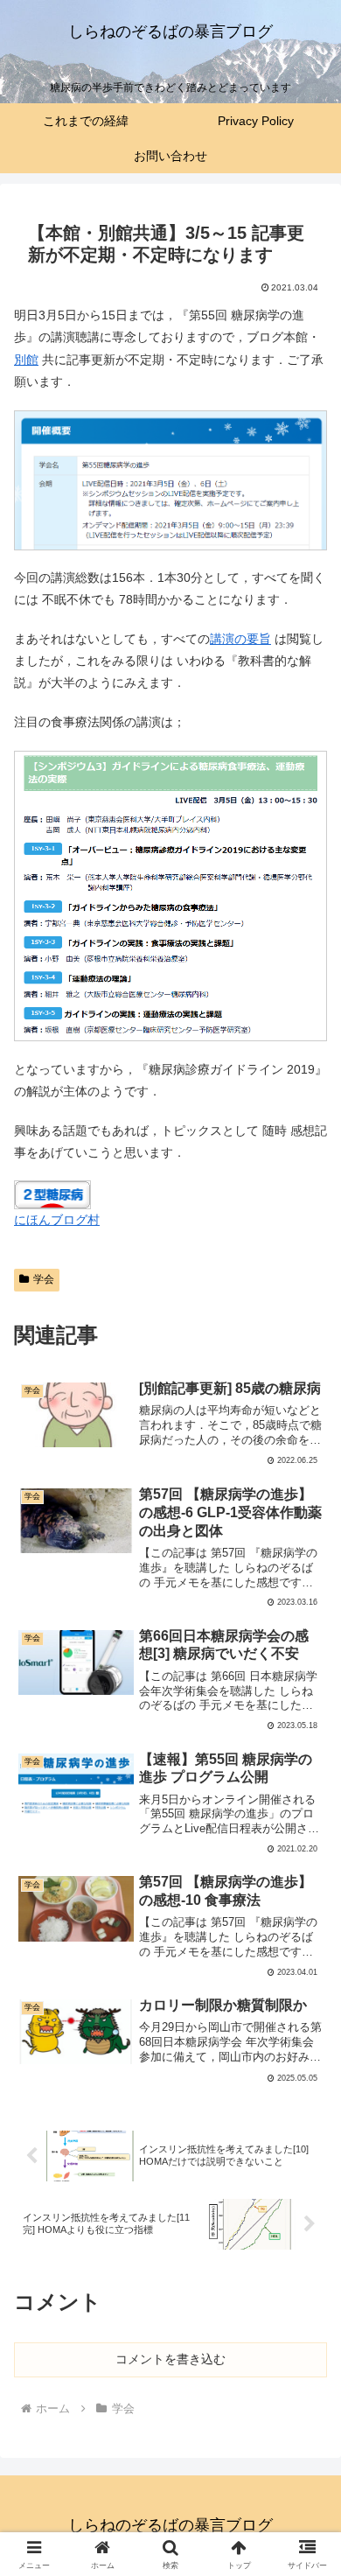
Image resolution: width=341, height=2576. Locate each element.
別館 (26, 360)
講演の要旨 (240, 639)
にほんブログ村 (57, 1220)
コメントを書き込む (170, 2359)
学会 (44, 1279)
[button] (306, 2163)
